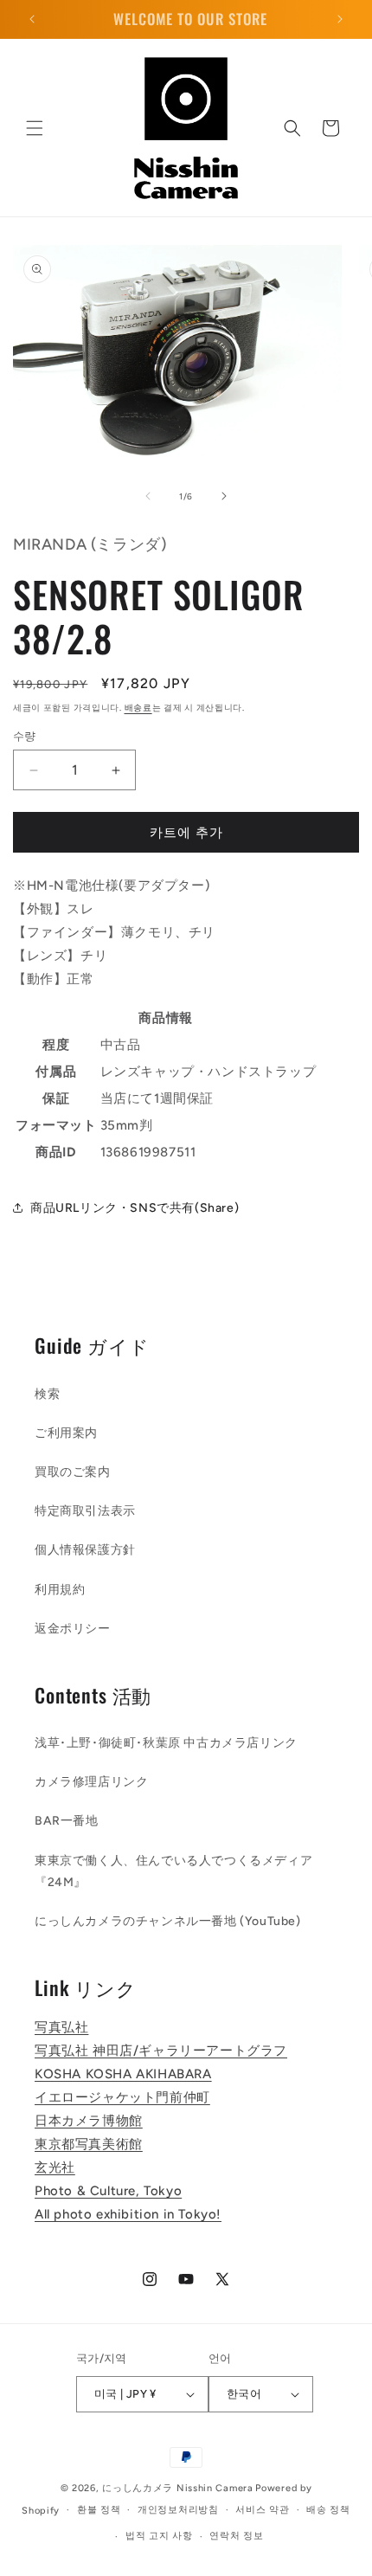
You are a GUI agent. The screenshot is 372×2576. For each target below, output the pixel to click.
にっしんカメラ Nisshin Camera (177, 2488)
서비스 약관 (262, 2510)
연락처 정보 (236, 2536)
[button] (35, 128)
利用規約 (60, 1590)
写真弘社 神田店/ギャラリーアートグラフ (161, 2051)
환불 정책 (99, 2510)
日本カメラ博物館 (89, 2121)
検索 (47, 1394)
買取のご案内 (73, 1472)
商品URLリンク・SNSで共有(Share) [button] (135, 1208)
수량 (25, 736)
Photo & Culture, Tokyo (108, 2191)
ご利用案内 (66, 1433)
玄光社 (55, 2167)
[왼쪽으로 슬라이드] (148, 496)
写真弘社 (61, 2027)
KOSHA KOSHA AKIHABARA (123, 2074)
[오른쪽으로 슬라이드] (224, 496)
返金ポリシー (73, 1629)
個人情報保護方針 (85, 1550)
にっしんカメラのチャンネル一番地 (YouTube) (168, 1921)
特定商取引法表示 (85, 1511)
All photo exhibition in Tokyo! (128, 2214)
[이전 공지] (32, 19)
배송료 (138, 708)
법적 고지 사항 (159, 2536)
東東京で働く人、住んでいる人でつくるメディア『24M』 (173, 1871)
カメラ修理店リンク (91, 1782)
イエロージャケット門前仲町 (122, 2097)
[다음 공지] (340, 19)
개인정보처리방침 (178, 2510)
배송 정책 (328, 2510)
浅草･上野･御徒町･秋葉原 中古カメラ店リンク (166, 1743)
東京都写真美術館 (89, 2144)
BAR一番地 (67, 1821)
